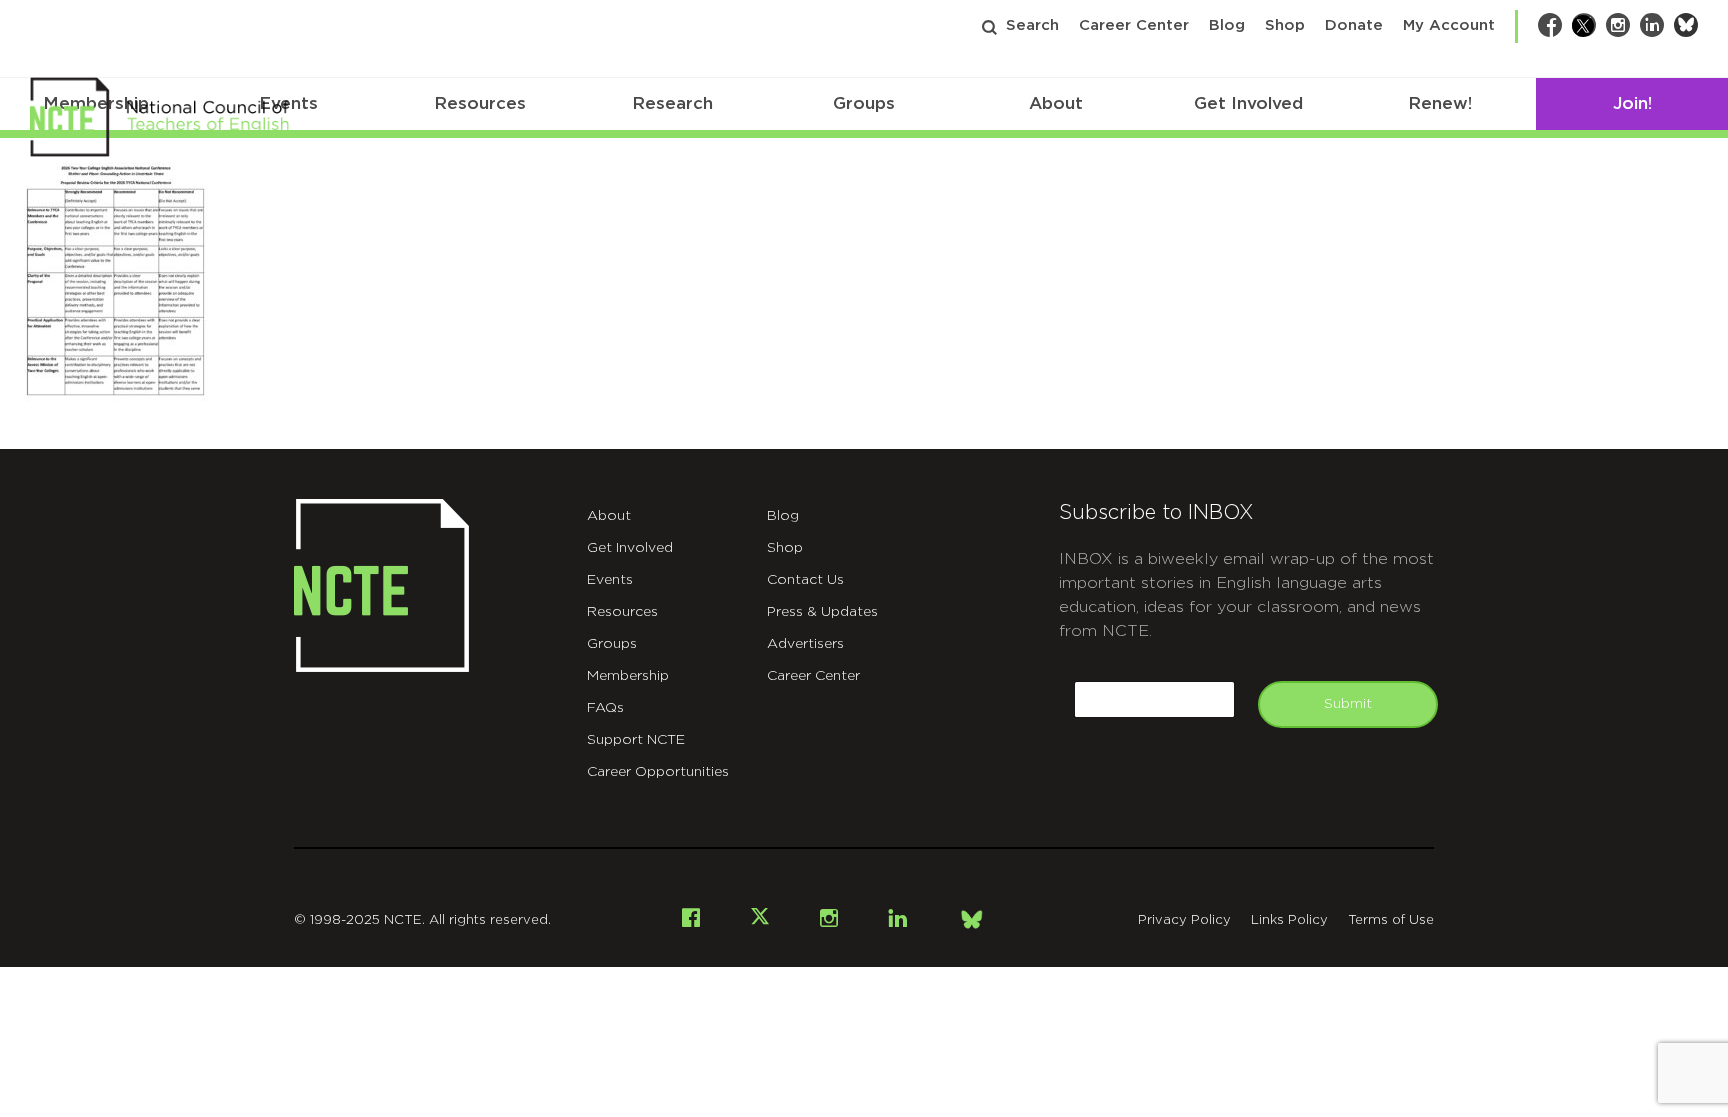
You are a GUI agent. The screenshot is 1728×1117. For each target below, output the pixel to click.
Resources (480, 103)
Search (1032, 25)
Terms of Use (1391, 920)
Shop (1285, 25)
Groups (864, 103)
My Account (1449, 25)
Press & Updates (822, 612)
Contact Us (805, 580)
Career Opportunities (658, 772)
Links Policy (1289, 920)
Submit (1348, 704)
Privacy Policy (1184, 920)
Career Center (1134, 25)
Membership (628, 676)
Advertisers (805, 644)
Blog (1227, 25)
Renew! (1440, 103)
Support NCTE (636, 740)
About (1056, 103)
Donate (1354, 25)
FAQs (605, 708)
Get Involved (1248, 103)
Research (672, 103)
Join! (1632, 103)
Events (610, 580)
